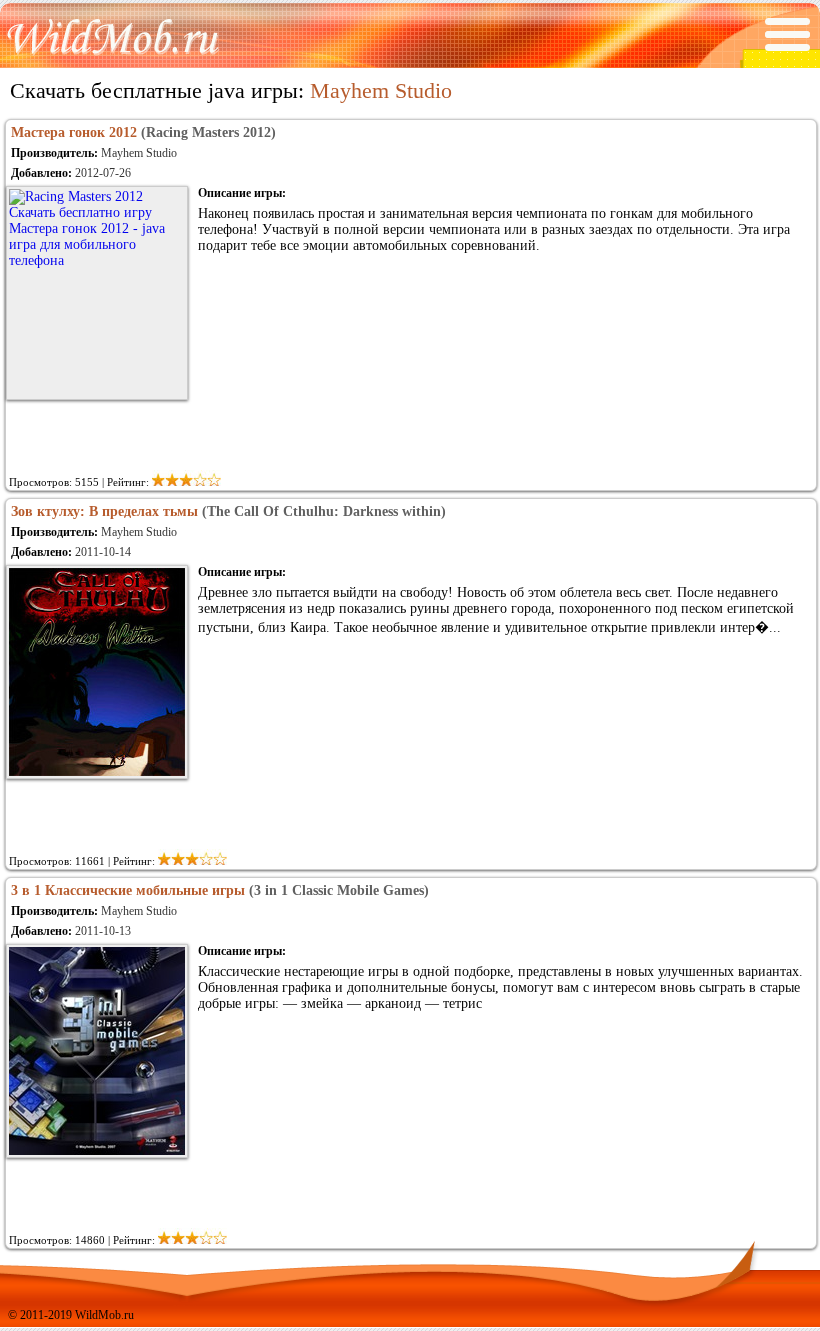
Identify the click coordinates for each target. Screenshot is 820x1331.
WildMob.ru (104, 1315)
